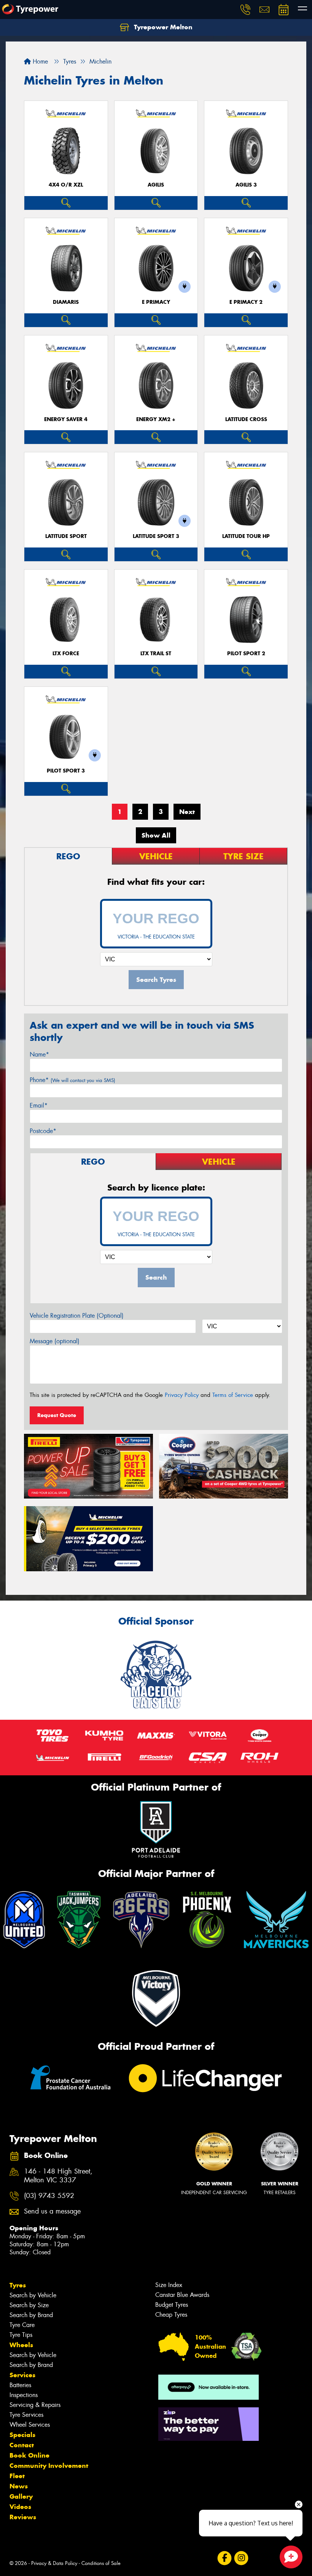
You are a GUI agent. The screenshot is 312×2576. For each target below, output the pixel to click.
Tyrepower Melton (162, 27)
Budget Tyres (172, 2305)
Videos (20, 2507)
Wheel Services (30, 2425)
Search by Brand (31, 2315)
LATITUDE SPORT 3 (156, 536)
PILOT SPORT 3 (66, 771)
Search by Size (29, 2305)
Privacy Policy (182, 1395)
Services (22, 2375)
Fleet (17, 2476)
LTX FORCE (66, 654)
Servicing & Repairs (35, 2405)
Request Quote (57, 1415)
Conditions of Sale (101, 2563)
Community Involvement (49, 2466)
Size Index (169, 2285)
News (19, 2486)
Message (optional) (55, 1341)
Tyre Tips (21, 2335)
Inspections (24, 2395)
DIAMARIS (66, 302)
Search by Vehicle (33, 2295)
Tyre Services (26, 2415)
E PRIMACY (156, 302)
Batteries (20, 2385)
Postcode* (43, 1131)
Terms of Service (233, 1395)
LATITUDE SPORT (66, 536)
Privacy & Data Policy (54, 2563)
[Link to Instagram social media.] (241, 2558)
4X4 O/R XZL (66, 185)
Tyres (18, 2285)
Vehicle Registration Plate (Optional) (77, 1316)
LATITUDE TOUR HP (246, 536)
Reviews (23, 2517)
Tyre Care (22, 2325)
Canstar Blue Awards (182, 2295)
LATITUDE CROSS (246, 419)
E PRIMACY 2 (246, 302)
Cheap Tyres (171, 2315)
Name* (39, 1054)
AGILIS (156, 185)
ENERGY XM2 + (156, 419)
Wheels (21, 2345)
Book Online (29, 2455)
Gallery (21, 2496)
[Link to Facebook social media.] (224, 2558)
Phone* (72, 1080)
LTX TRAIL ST (156, 654)
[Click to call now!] (245, 10)
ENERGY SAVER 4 (66, 419)
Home (39, 61)
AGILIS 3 (246, 185)
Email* (39, 1105)
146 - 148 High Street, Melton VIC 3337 (58, 2176)
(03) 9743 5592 (49, 2196)
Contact (22, 2445)
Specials (22, 2435)
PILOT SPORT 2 (246, 654)
